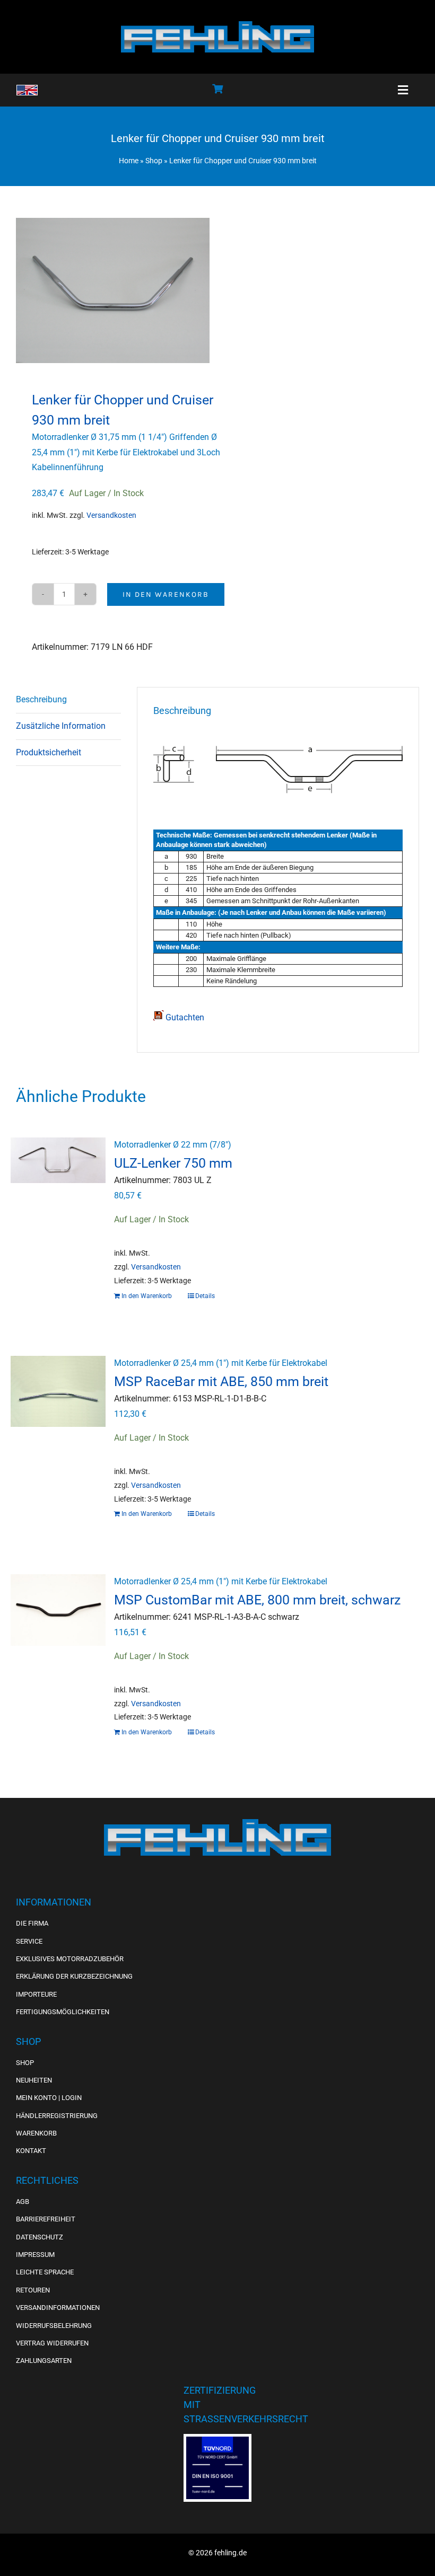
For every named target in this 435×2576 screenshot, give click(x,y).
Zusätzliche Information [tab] (61, 726)
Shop (154, 161)
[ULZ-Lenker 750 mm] (58, 1193)
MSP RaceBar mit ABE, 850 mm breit (221, 1381)
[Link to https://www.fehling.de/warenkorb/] (217, 89)
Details (205, 1296)
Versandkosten (111, 515)
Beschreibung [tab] (41, 699)
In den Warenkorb (166, 594)
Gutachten (184, 1017)
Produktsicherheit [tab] (49, 752)
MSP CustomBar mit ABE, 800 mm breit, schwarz (257, 1600)
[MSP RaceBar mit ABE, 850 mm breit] (58, 1411)
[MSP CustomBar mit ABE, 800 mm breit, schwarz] (58, 1630)
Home (129, 161)
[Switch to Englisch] (27, 90)
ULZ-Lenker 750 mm (173, 1163)
